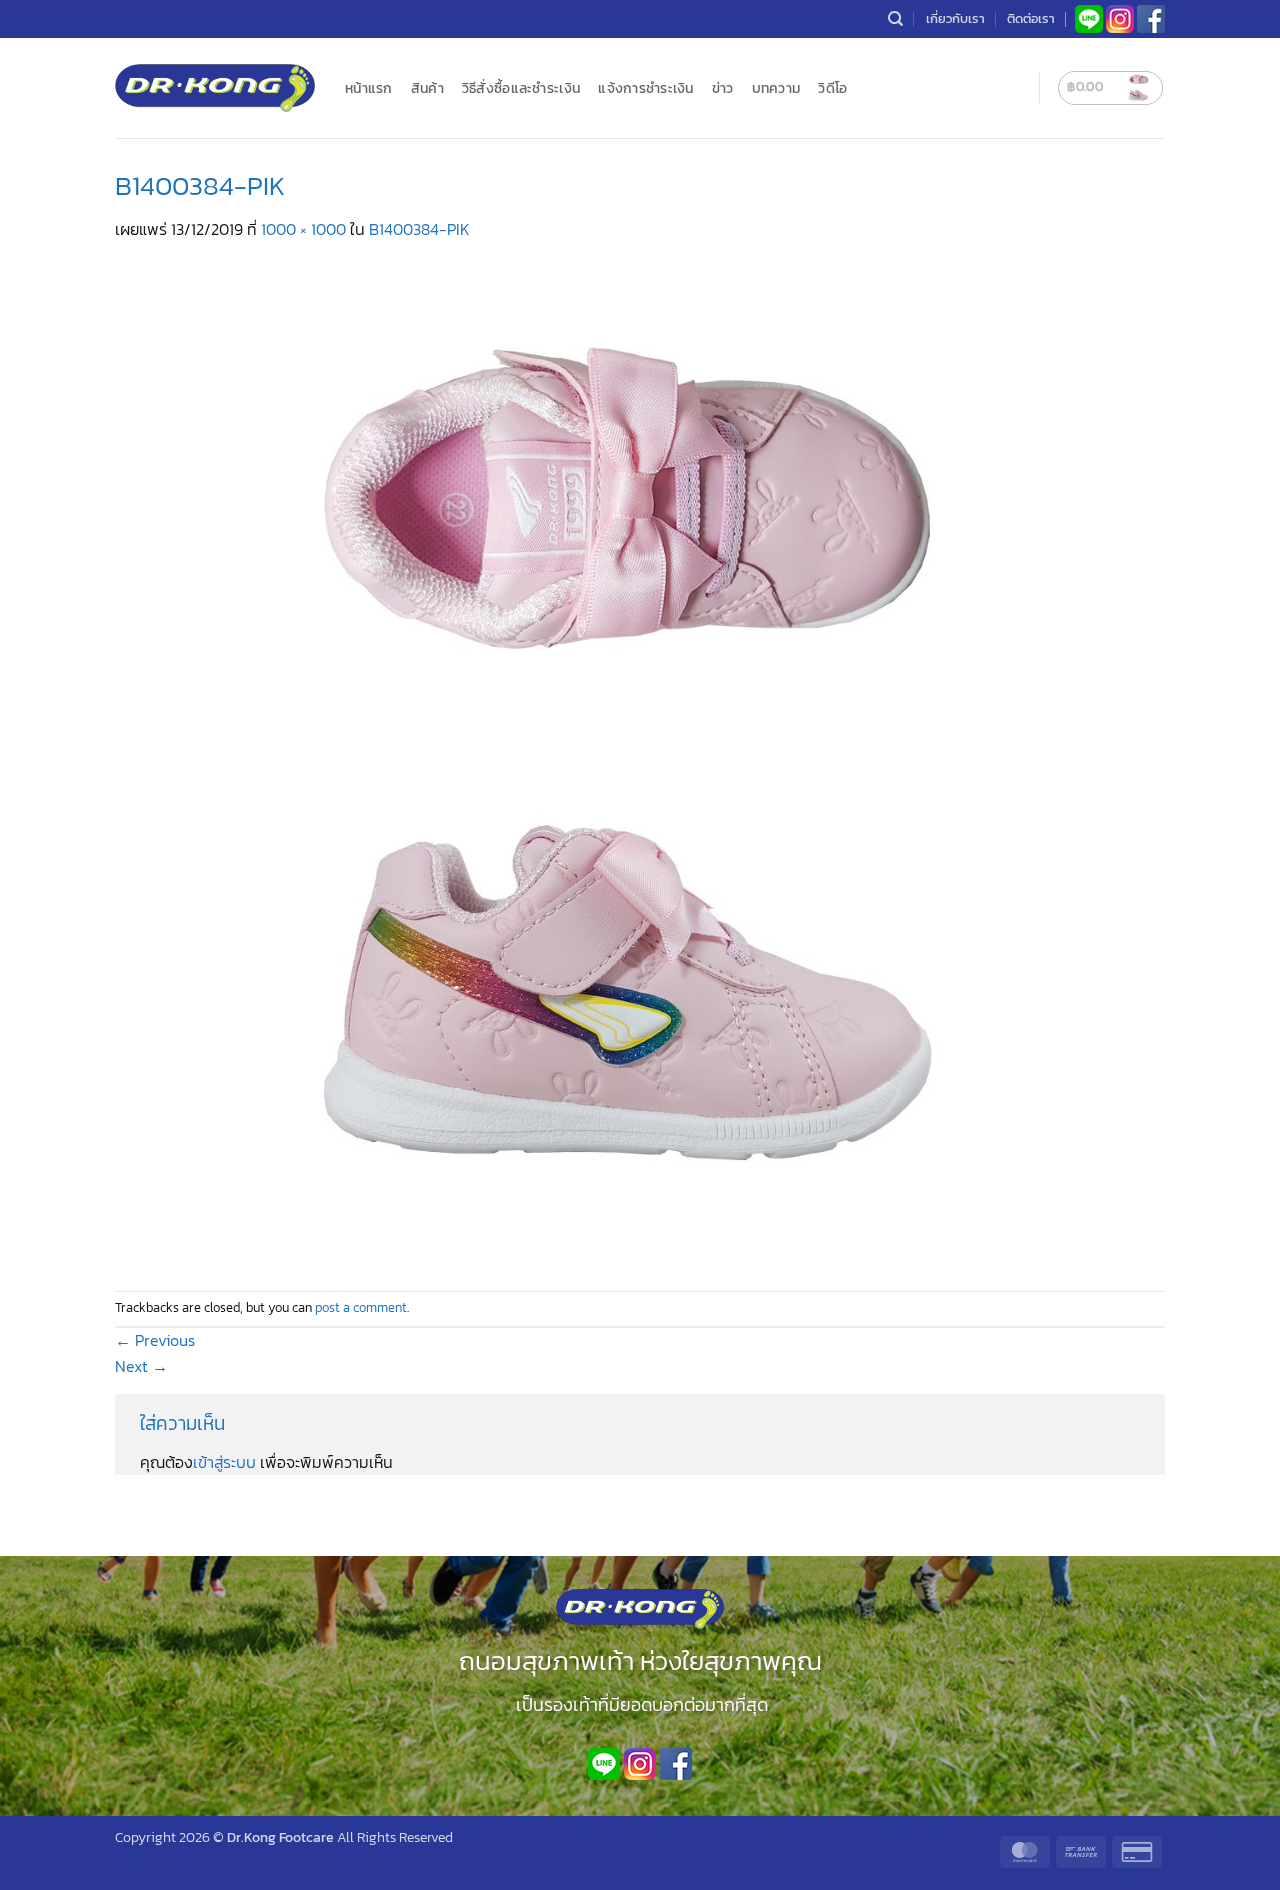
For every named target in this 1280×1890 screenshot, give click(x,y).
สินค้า (427, 88)
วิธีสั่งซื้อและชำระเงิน (521, 88)
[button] (1110, 88)
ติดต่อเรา (1031, 18)
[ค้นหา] (895, 19)
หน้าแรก (369, 88)
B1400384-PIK (419, 229)
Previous (155, 1340)
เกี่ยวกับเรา (955, 18)
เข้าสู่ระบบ (224, 1462)
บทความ (776, 88)
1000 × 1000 (303, 229)
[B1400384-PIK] (615, 764)
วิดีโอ (832, 88)
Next (141, 1366)
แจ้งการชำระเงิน (645, 88)
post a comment (361, 1307)
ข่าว (723, 88)
